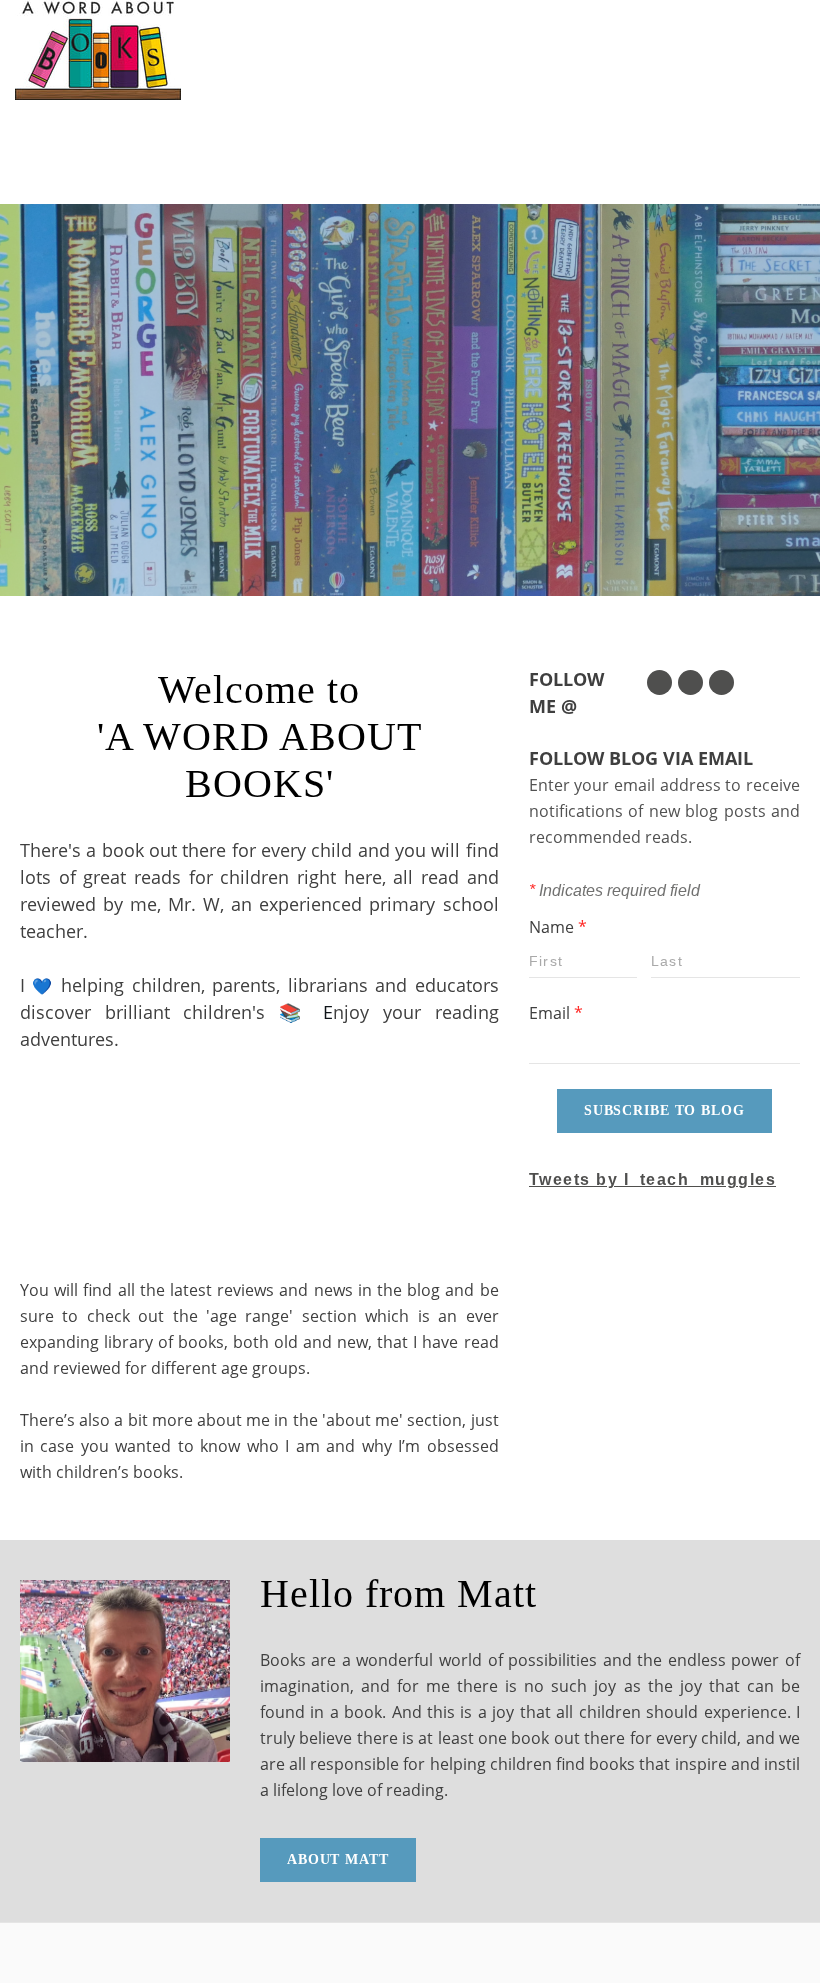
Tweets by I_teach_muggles (653, 1179)
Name (558, 927)
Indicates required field (614, 890)
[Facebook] (690, 682)
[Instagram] (721, 682)
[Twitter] (659, 682)
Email (556, 1013)
